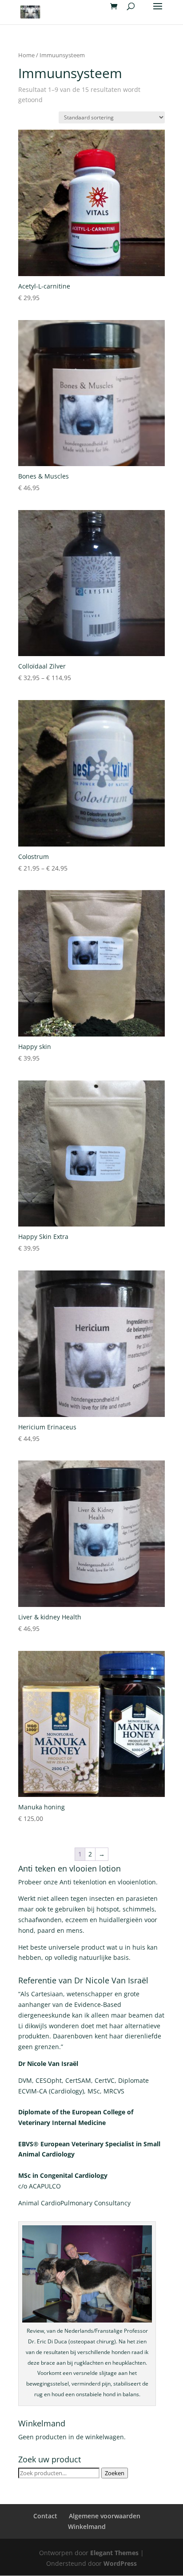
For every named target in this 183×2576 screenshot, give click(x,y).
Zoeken (115, 2473)
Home (26, 55)
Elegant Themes (114, 2553)
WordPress (120, 2563)
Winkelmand (87, 2527)
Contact (45, 2516)
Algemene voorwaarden (105, 2516)
